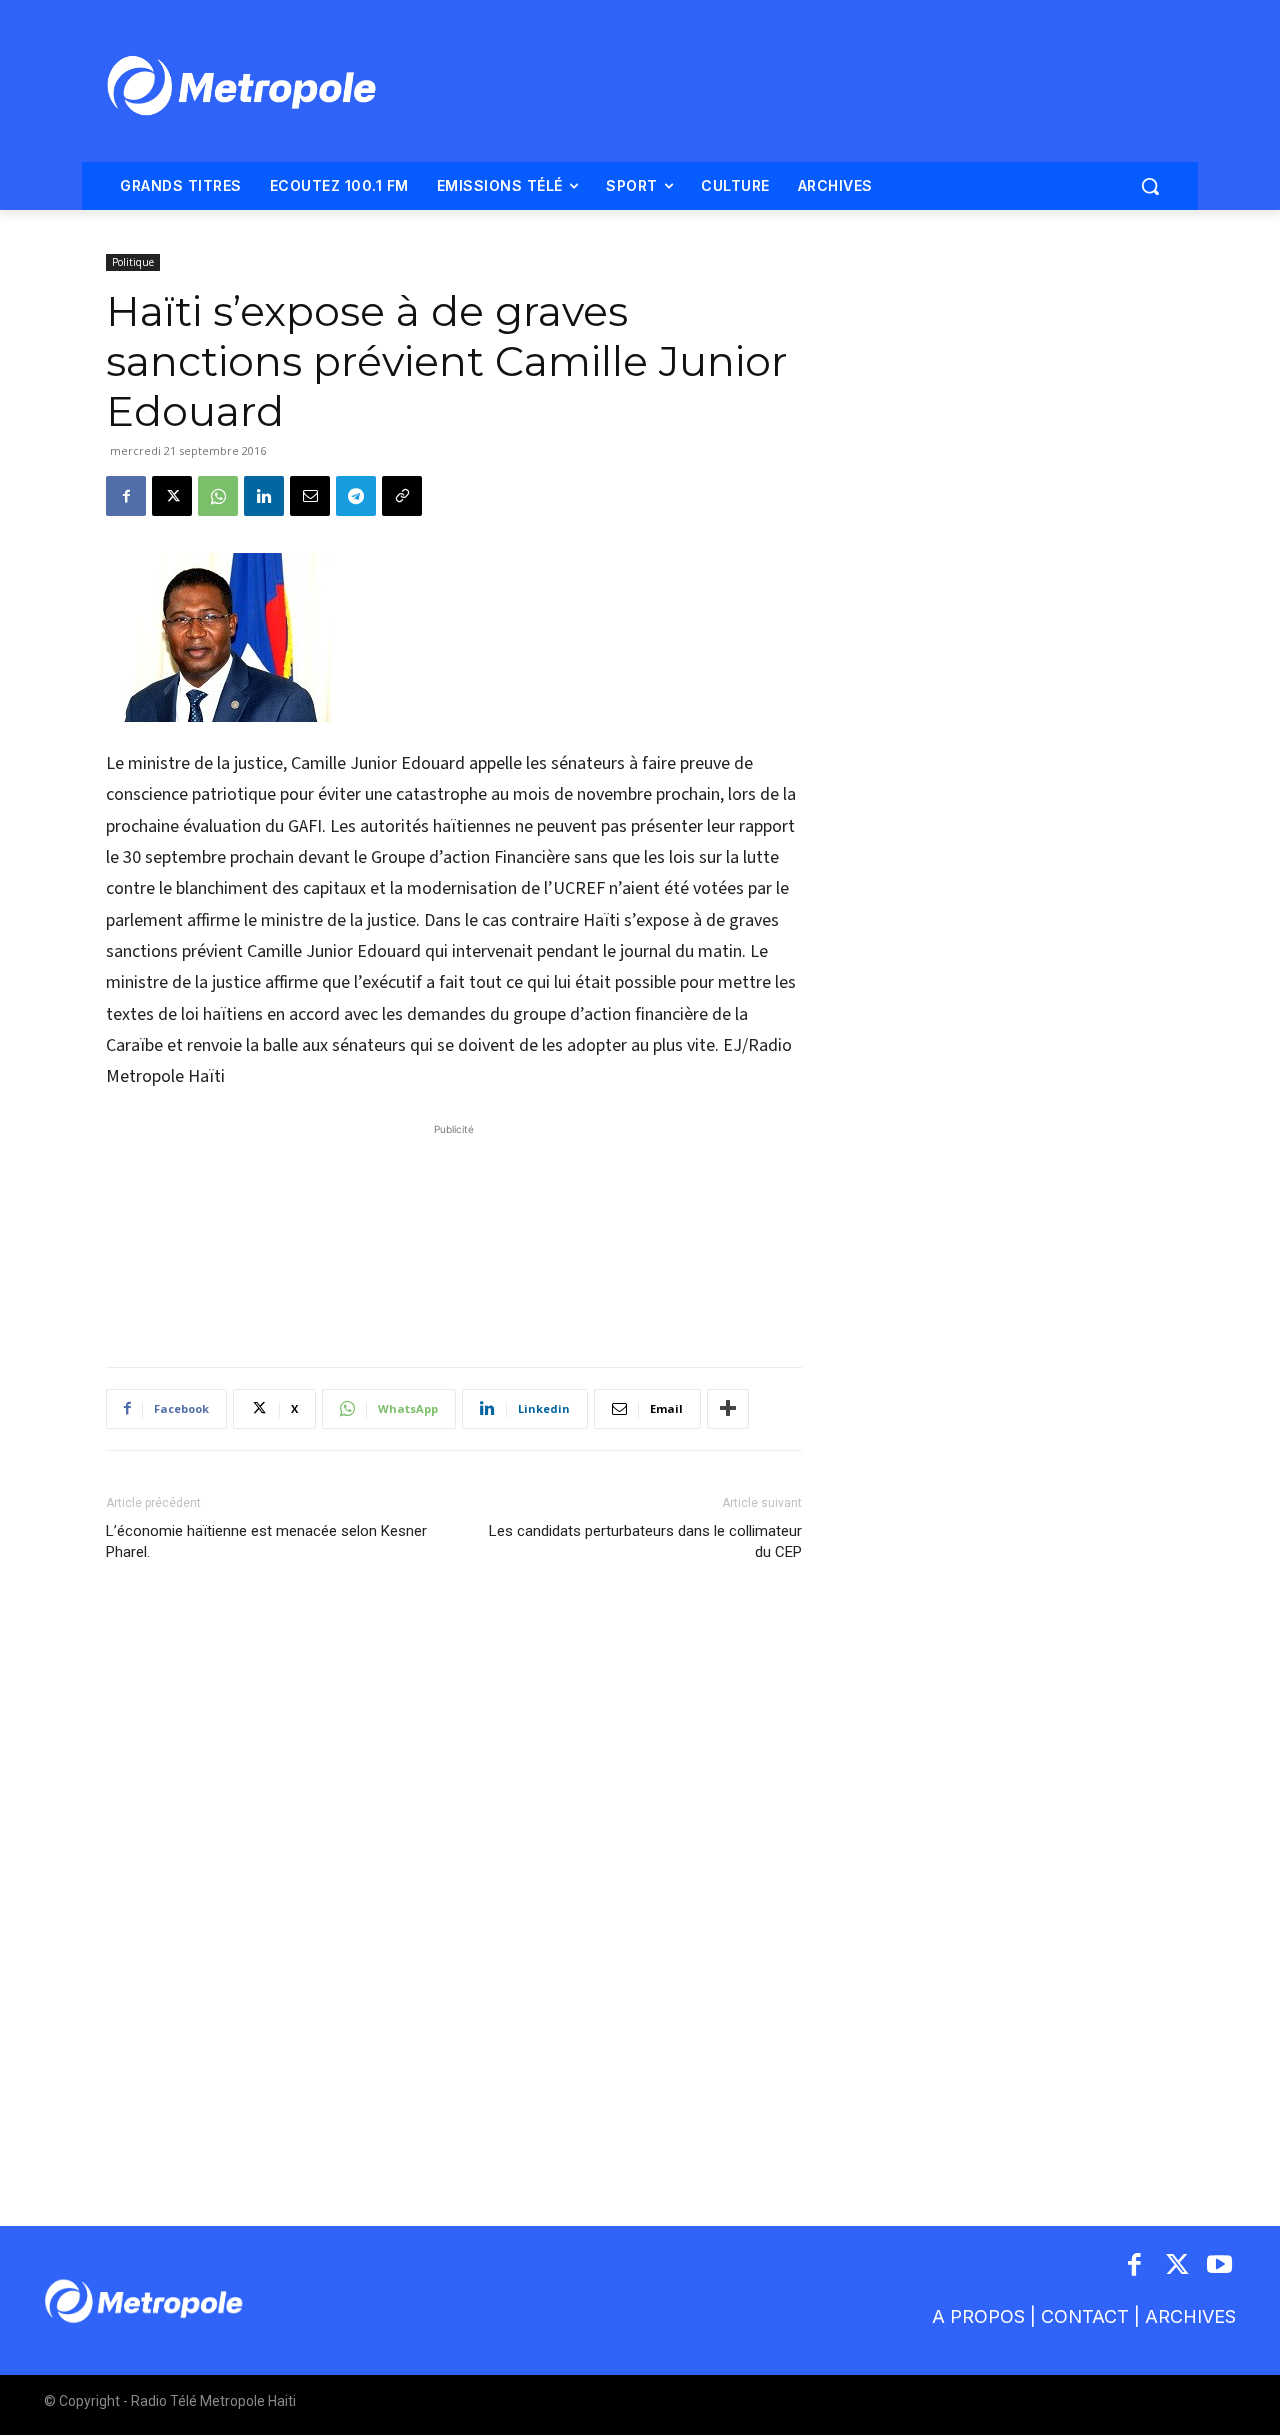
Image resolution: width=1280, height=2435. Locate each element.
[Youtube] (1220, 2266)
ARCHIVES (1190, 2316)
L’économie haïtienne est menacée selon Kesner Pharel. (266, 1541)
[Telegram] (356, 496)
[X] (172, 496)
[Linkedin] (264, 496)
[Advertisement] (454, 1235)
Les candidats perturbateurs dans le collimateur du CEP (645, 1541)
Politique (133, 262)
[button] (1150, 186)
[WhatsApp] (218, 496)
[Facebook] (126, 496)
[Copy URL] (402, 496)
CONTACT (1085, 2316)
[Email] (310, 496)
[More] (728, 1409)
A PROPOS (978, 2316)
